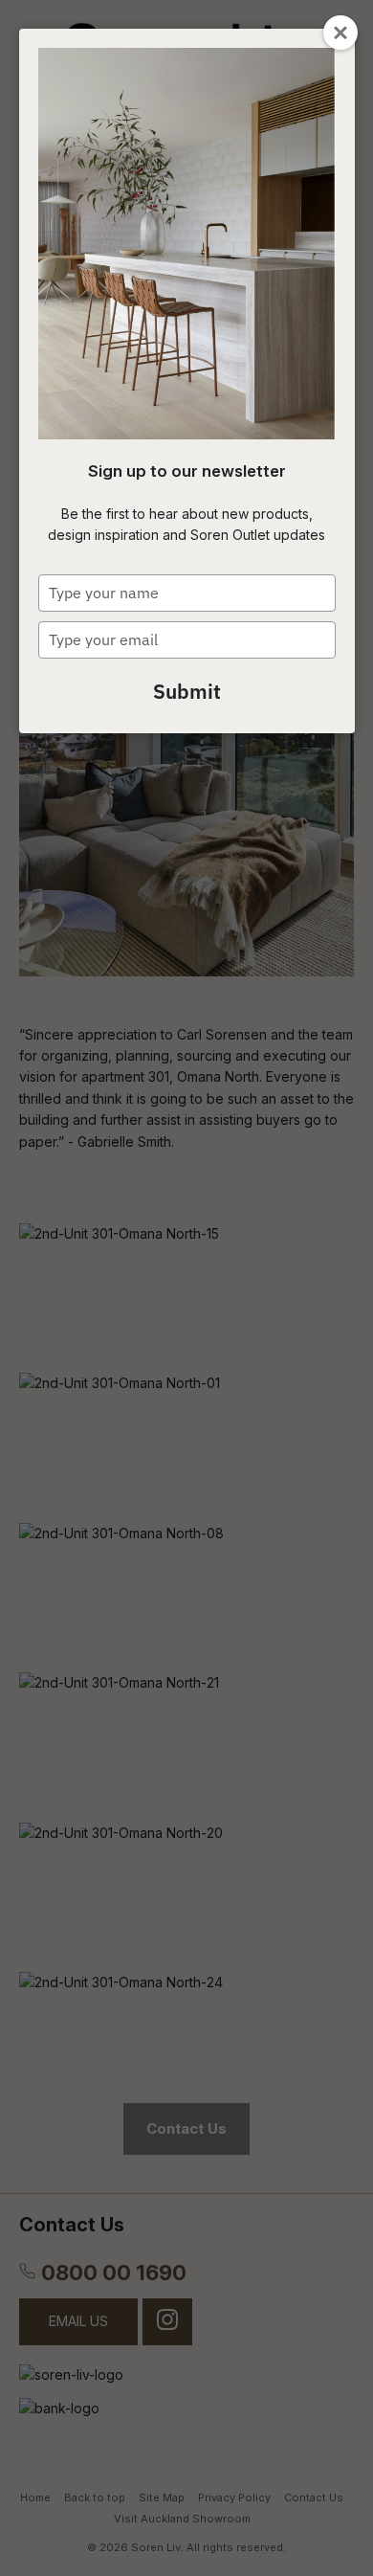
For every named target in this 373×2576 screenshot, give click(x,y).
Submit (187, 691)
